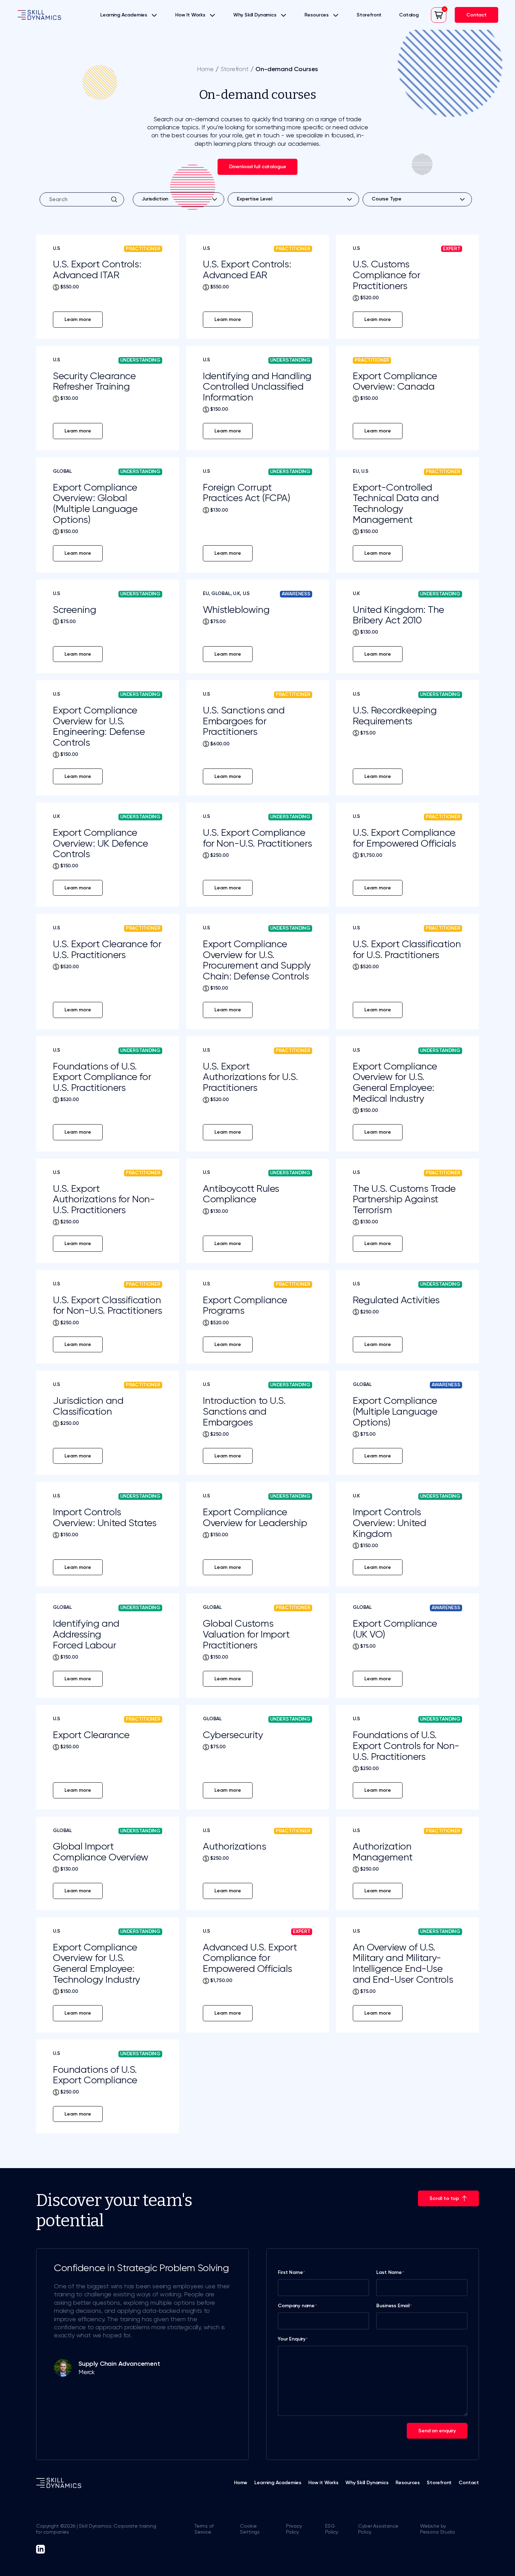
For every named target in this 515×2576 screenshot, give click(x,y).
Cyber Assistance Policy (378, 2529)
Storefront (369, 15)
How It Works (190, 15)
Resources (317, 15)
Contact (469, 2483)
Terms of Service (204, 2529)
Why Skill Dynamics (255, 15)
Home (205, 69)
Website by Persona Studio (437, 2529)
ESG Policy (332, 2529)
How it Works (323, 2483)
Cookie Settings (250, 2529)
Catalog (409, 15)
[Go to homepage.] (39, 15)
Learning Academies (124, 15)
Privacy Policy (294, 2529)
